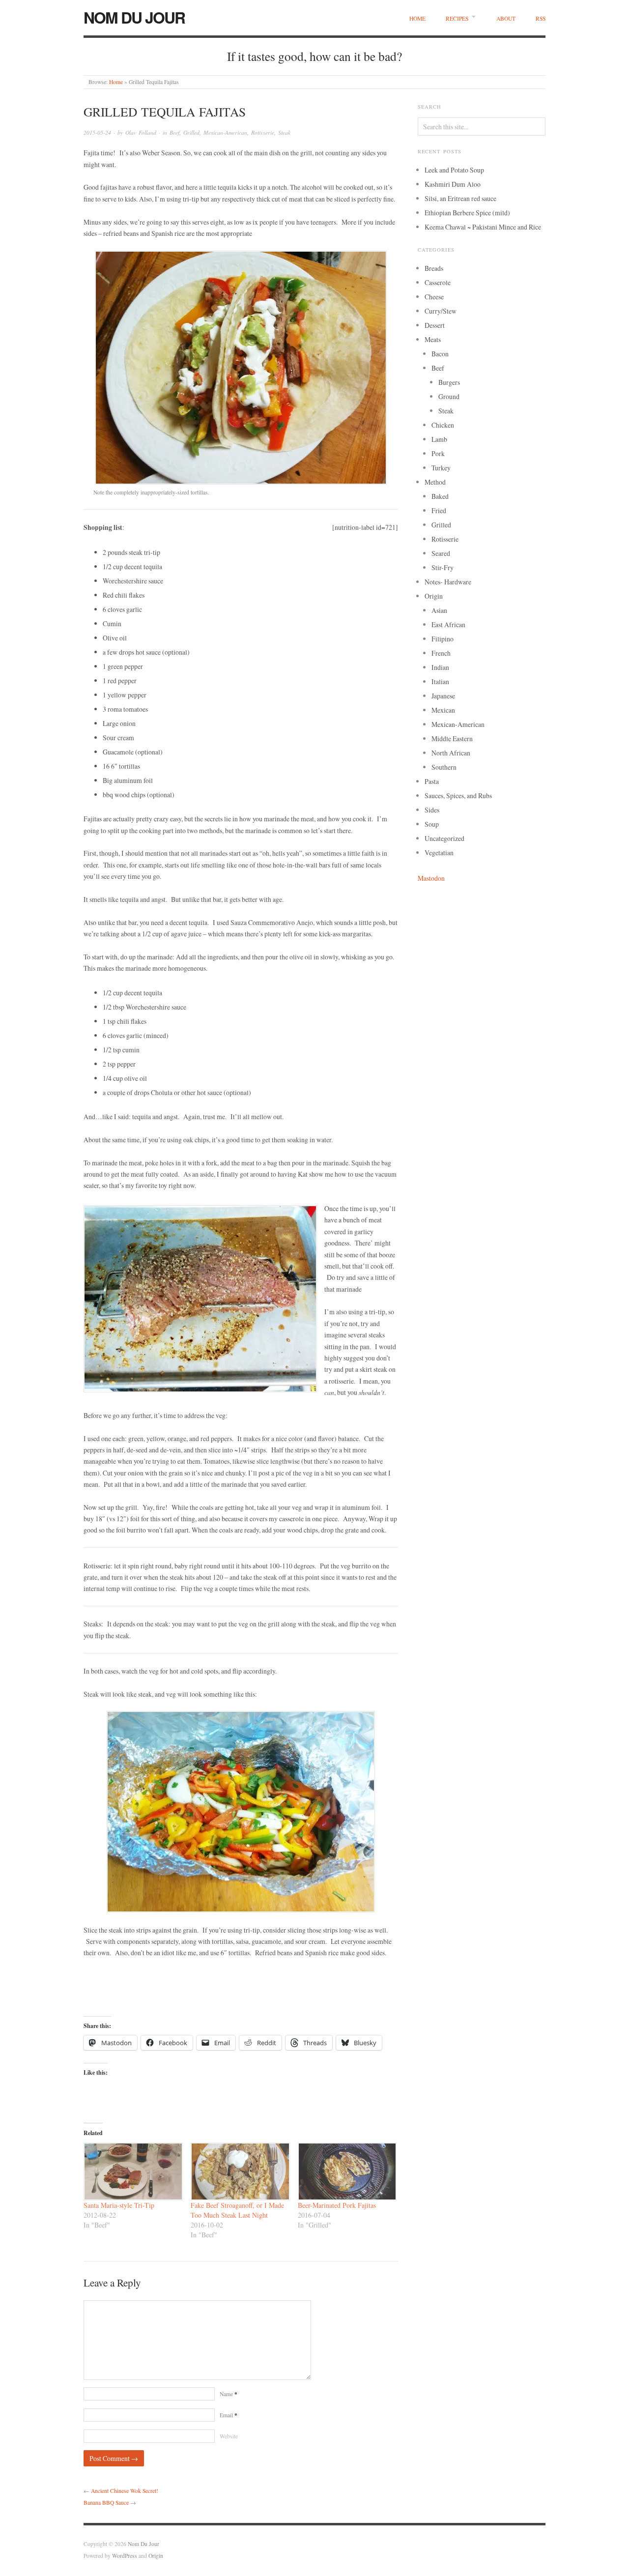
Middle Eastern (452, 738)
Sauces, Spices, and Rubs (458, 796)
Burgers (449, 382)
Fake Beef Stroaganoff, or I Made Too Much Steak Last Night (237, 2210)
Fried (439, 510)
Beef (174, 132)
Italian (440, 681)
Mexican (443, 710)
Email (229, 2415)
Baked (440, 496)
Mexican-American (225, 132)
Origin (434, 596)
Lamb (439, 439)
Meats (433, 339)
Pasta (432, 781)
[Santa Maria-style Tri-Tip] (132, 2171)
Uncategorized (444, 838)
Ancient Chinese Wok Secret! (125, 2491)
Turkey (441, 468)
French (441, 653)
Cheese (434, 297)
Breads (434, 268)
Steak (284, 132)
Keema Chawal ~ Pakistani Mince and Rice (483, 227)
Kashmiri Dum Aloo (453, 184)
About (506, 18)
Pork (438, 453)
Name (229, 2394)
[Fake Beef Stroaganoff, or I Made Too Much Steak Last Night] (239, 2171)
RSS (541, 18)
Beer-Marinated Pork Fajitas (337, 2205)
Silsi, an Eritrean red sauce (460, 198)
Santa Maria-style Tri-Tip (119, 2205)
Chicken (443, 425)
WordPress (125, 2556)
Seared (441, 553)
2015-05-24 (97, 132)
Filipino (443, 639)
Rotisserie (263, 132)
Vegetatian (439, 853)
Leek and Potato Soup (454, 170)
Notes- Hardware (448, 582)
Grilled (191, 132)
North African (451, 753)
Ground (449, 396)
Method (435, 482)
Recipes (457, 18)
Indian (440, 667)
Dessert (435, 325)
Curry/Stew (441, 311)
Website (229, 2436)
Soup (432, 824)
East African (448, 624)
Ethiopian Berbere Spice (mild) (467, 213)
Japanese (443, 696)
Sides (432, 810)
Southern (444, 767)
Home (417, 18)
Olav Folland (141, 132)
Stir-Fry (443, 567)
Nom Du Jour (134, 17)
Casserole (438, 282)
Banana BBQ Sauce (106, 2503)
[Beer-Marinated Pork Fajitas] (346, 2171)
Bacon (440, 354)
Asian (439, 610)
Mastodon (431, 878)
